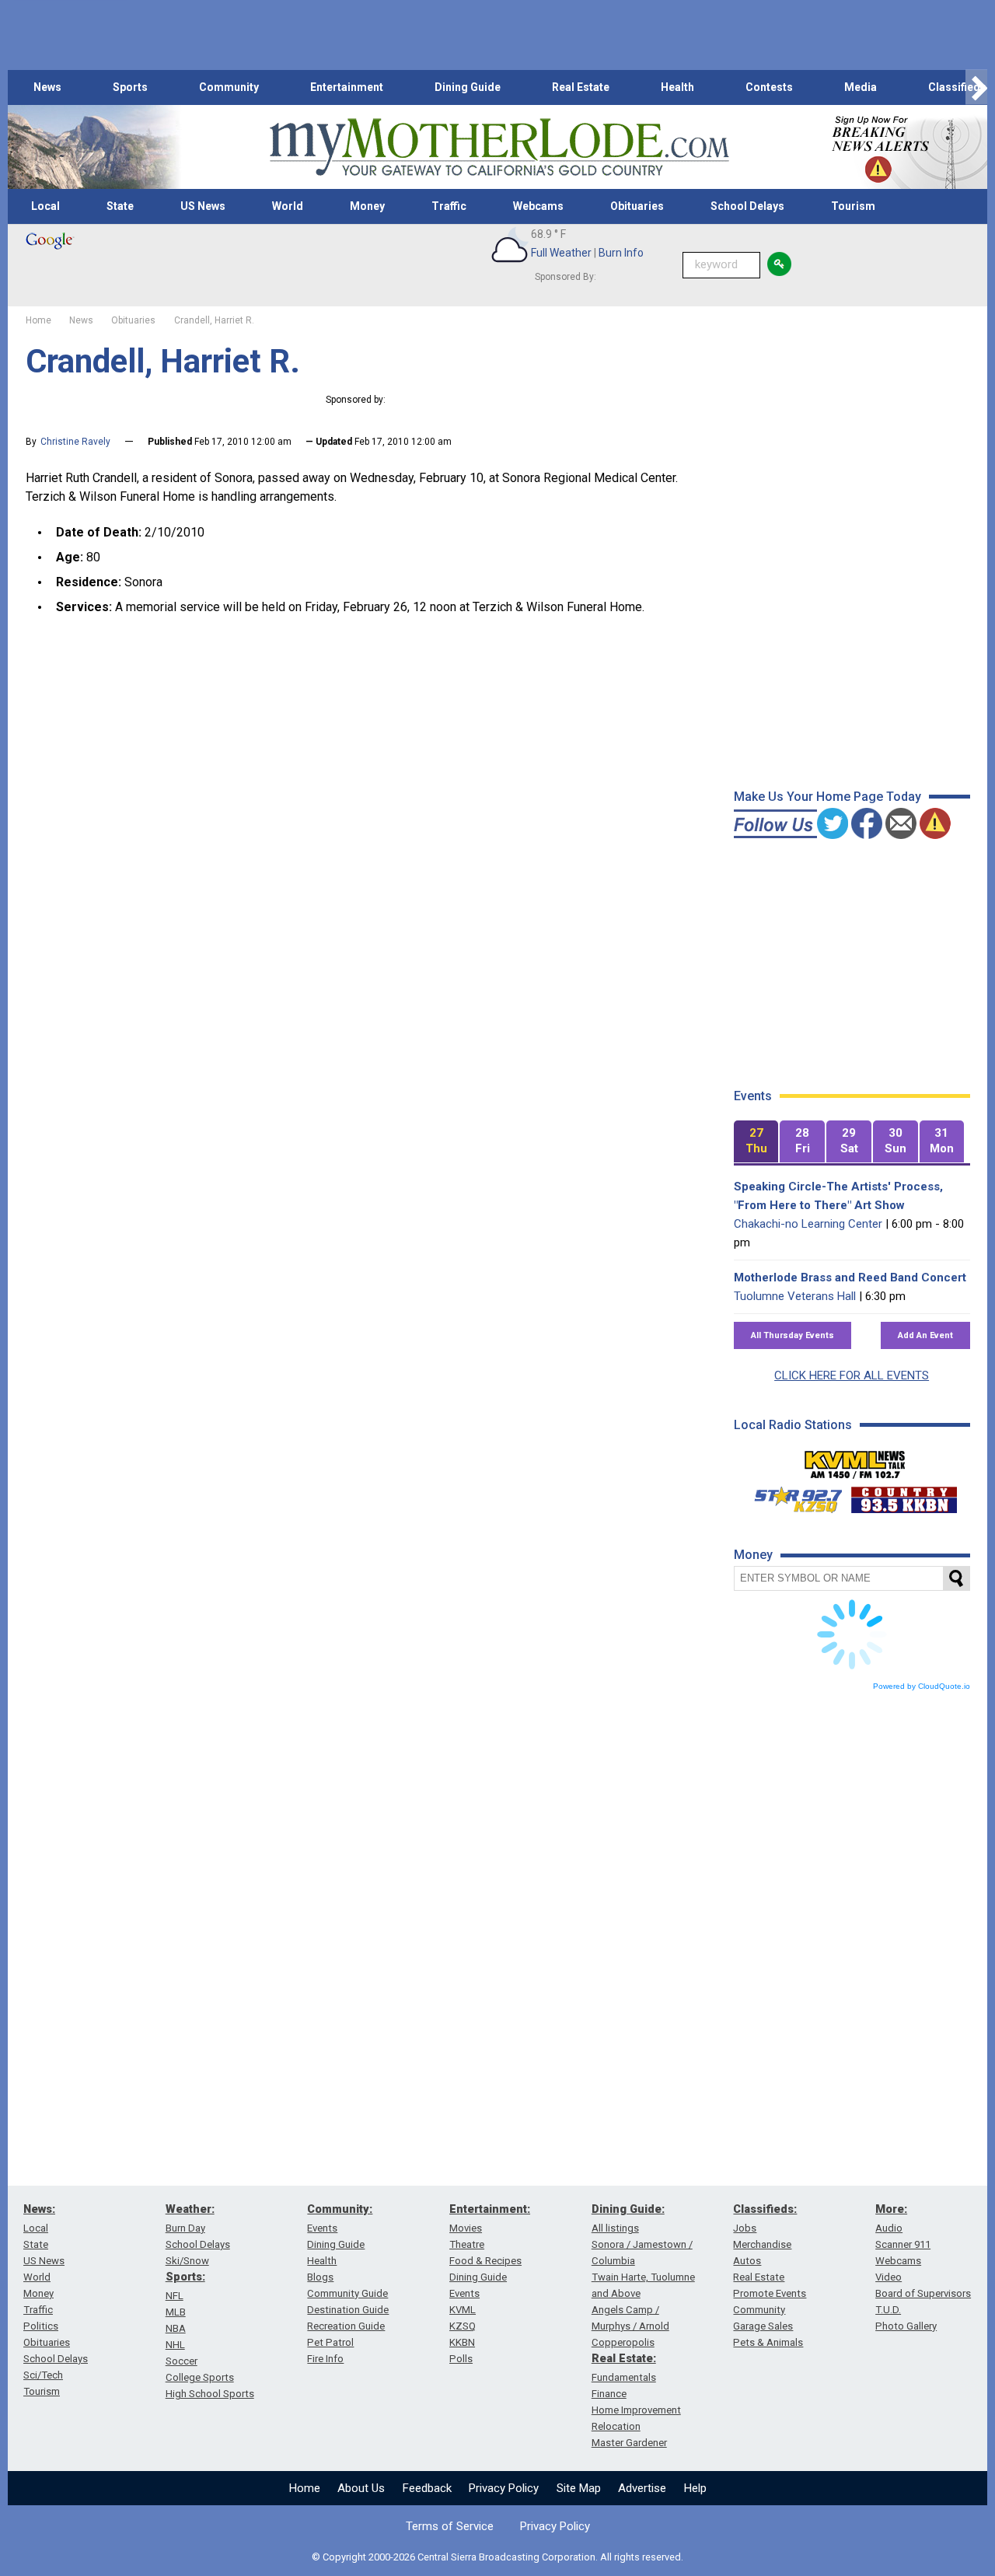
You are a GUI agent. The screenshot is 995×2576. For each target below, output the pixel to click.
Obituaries (637, 206)
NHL (175, 2345)
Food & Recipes (485, 2261)
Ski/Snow (187, 2261)
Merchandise (762, 2244)
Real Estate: (624, 2358)
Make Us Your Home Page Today (827, 797)
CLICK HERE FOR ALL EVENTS (852, 1375)
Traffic (449, 206)
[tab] (756, 1142)
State (120, 206)
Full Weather (561, 253)
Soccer (182, 2361)
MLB (176, 2312)
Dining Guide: (628, 2209)
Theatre (467, 2244)
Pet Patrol (330, 2342)
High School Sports (210, 2394)
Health (677, 87)
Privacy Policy (504, 2488)
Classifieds (957, 87)
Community (229, 87)
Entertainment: (490, 2209)
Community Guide (347, 2293)
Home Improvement (636, 2410)
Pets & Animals (768, 2342)
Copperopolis (623, 2342)
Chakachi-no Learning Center (808, 1224)
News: (39, 2209)
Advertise (642, 2488)
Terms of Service (450, 2526)
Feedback (427, 2488)
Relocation (616, 2426)
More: (891, 2209)
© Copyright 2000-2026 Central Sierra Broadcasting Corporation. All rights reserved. (497, 2557)
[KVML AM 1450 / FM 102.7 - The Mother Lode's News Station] (855, 1460)
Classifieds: (765, 2209)
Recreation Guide (346, 2326)
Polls (461, 2359)
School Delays (747, 206)
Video (889, 2277)
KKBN (462, 2342)
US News (203, 206)
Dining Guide (468, 87)
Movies (466, 2228)
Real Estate (581, 87)
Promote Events (770, 2293)
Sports (130, 87)
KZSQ (463, 2326)
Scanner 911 (903, 2244)
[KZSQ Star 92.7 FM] (791, 1496)
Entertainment (347, 87)
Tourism (853, 206)
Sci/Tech (43, 2375)
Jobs (745, 2228)
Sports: (185, 2277)
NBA (176, 2328)
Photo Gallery (906, 2326)
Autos (747, 2261)
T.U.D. (888, 2310)
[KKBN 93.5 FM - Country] (904, 1496)
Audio (889, 2228)
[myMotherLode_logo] (499, 147)
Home (305, 2488)
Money (367, 206)
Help (695, 2488)
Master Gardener (629, 2443)
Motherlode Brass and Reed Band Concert (850, 1278)
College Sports (200, 2377)
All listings (615, 2228)
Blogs (320, 2277)
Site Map (579, 2488)
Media (861, 87)
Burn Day (185, 2228)
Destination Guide (348, 2310)
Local (45, 206)
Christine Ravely (75, 442)
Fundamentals (624, 2377)
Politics (41, 2326)
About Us (361, 2488)
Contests (769, 87)
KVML (463, 2310)
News (47, 87)
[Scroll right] (976, 87)
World (288, 206)
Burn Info (621, 253)
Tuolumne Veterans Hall (795, 1296)
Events (322, 2228)
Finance (609, 2394)
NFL (175, 2296)
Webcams (538, 206)
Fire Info (325, 2359)
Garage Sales (763, 2326)
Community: (340, 2209)
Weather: (190, 2209)
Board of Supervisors (923, 2293)
